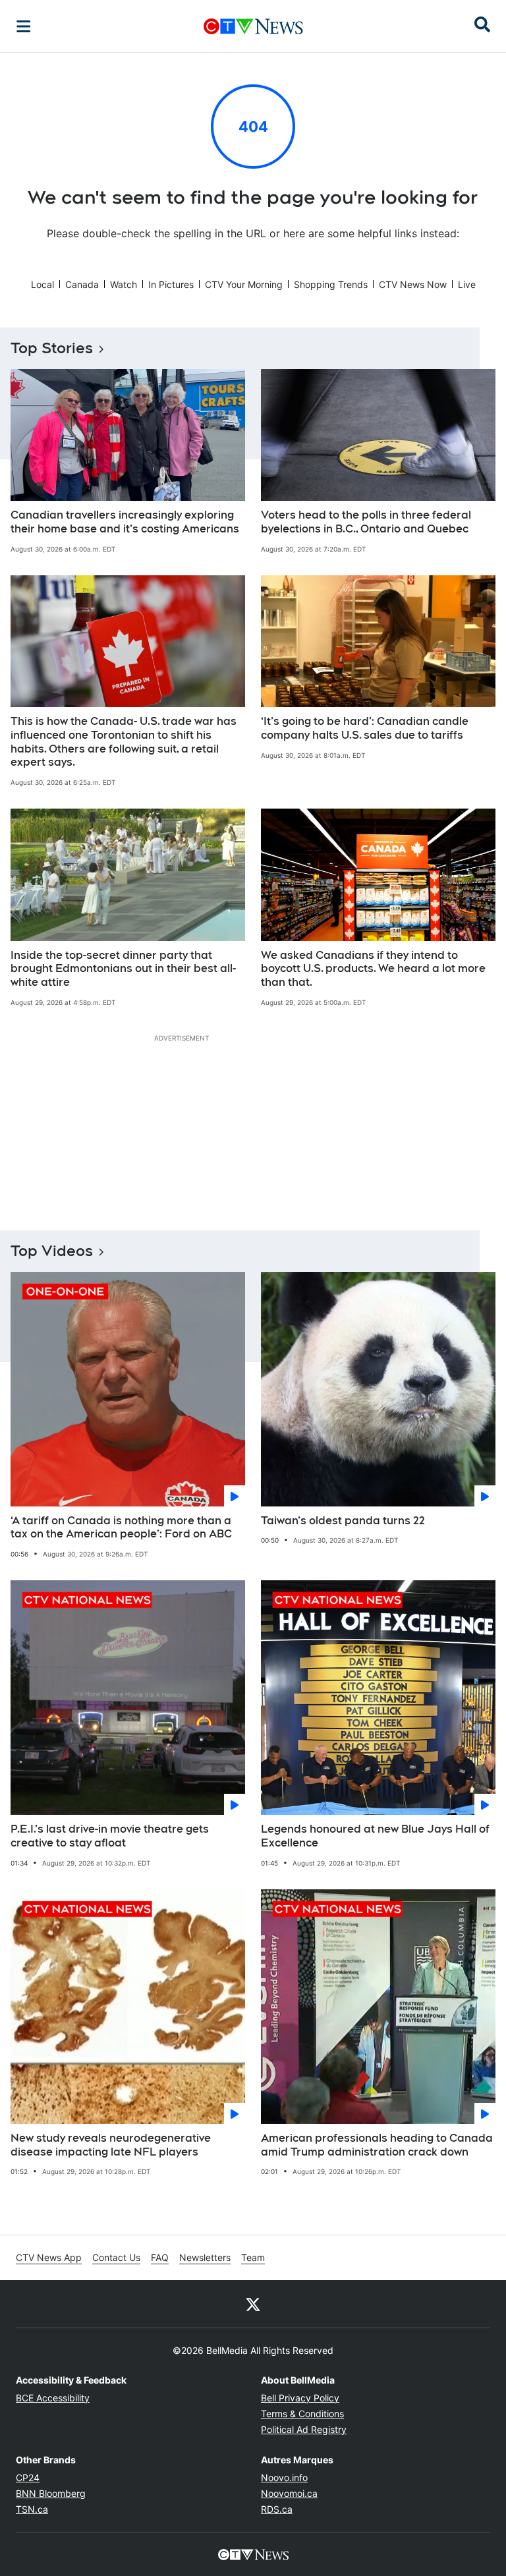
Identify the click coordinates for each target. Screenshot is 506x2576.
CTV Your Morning (244, 284)
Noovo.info (284, 2477)
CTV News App (49, 2257)
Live (467, 284)
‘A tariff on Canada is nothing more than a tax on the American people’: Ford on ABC (121, 1528)
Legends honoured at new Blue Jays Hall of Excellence (375, 1836)
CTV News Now (413, 284)
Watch (124, 284)
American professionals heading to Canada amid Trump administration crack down (377, 2145)
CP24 (28, 2477)
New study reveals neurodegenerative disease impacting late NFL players (111, 2145)
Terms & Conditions (302, 2414)
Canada (82, 284)
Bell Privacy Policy (300, 2398)
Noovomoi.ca (289, 2493)
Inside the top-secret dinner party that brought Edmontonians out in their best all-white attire (123, 969)
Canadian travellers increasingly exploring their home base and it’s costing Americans (125, 522)
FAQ (160, 2257)
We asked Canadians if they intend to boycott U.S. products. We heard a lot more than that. (373, 969)
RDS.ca (277, 2509)
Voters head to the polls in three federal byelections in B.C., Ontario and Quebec (366, 522)
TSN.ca (32, 2509)
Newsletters (205, 2257)
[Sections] (24, 26)
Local (42, 284)
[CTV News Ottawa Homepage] (253, 26)
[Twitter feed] (253, 2304)
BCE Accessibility (53, 2398)
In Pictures (171, 284)
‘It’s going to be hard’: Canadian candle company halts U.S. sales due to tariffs (365, 728)
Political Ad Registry (304, 2429)
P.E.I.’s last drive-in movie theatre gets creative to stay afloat (110, 1836)
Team (253, 2257)
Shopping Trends (331, 284)
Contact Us (116, 2257)
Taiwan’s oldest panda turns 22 (343, 1521)
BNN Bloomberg (51, 2493)
